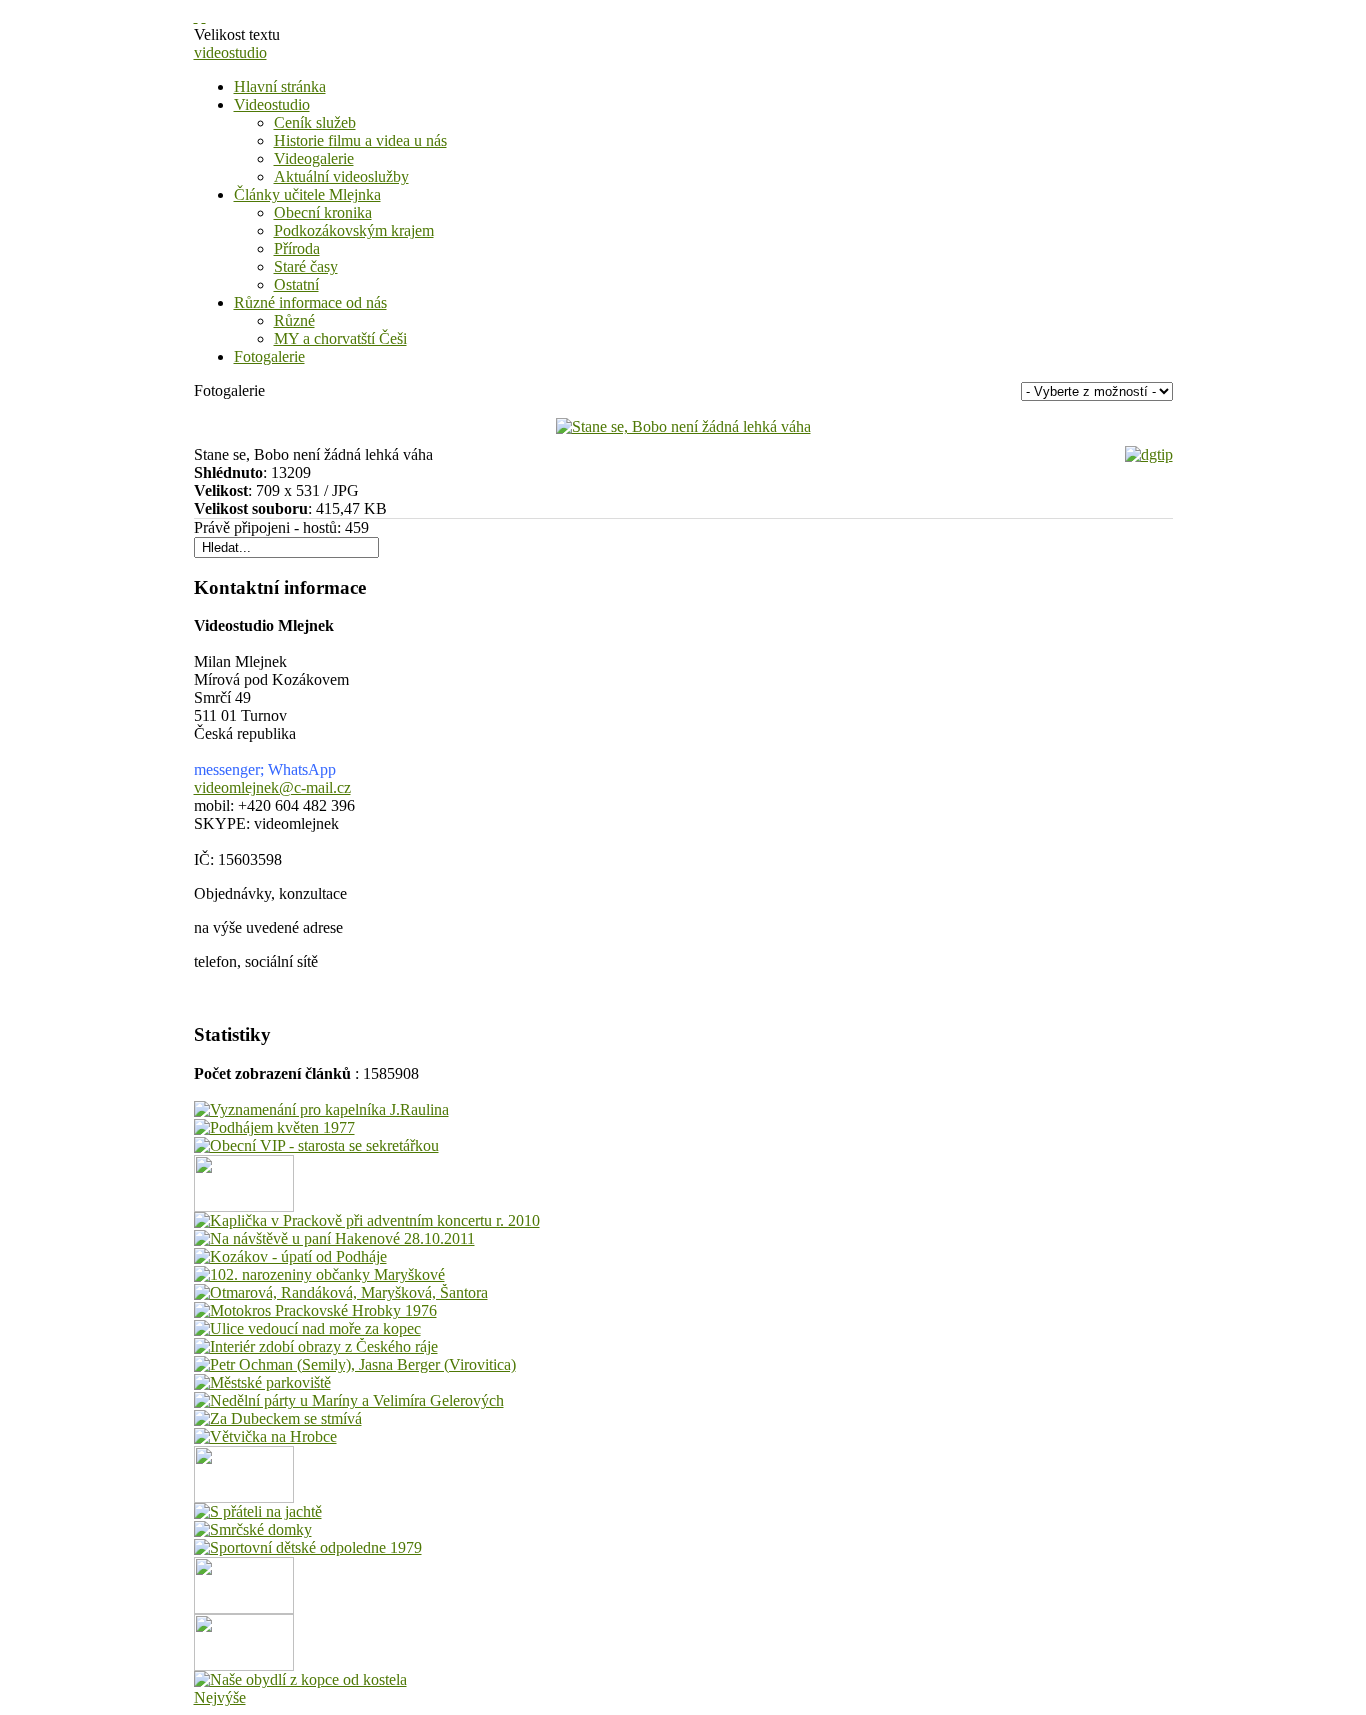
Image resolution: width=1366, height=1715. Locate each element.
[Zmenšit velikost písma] (204, 16)
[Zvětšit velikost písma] (196, 16)
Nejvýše (220, 1697)
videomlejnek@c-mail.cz (272, 787)
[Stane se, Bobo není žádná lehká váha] (683, 426)
